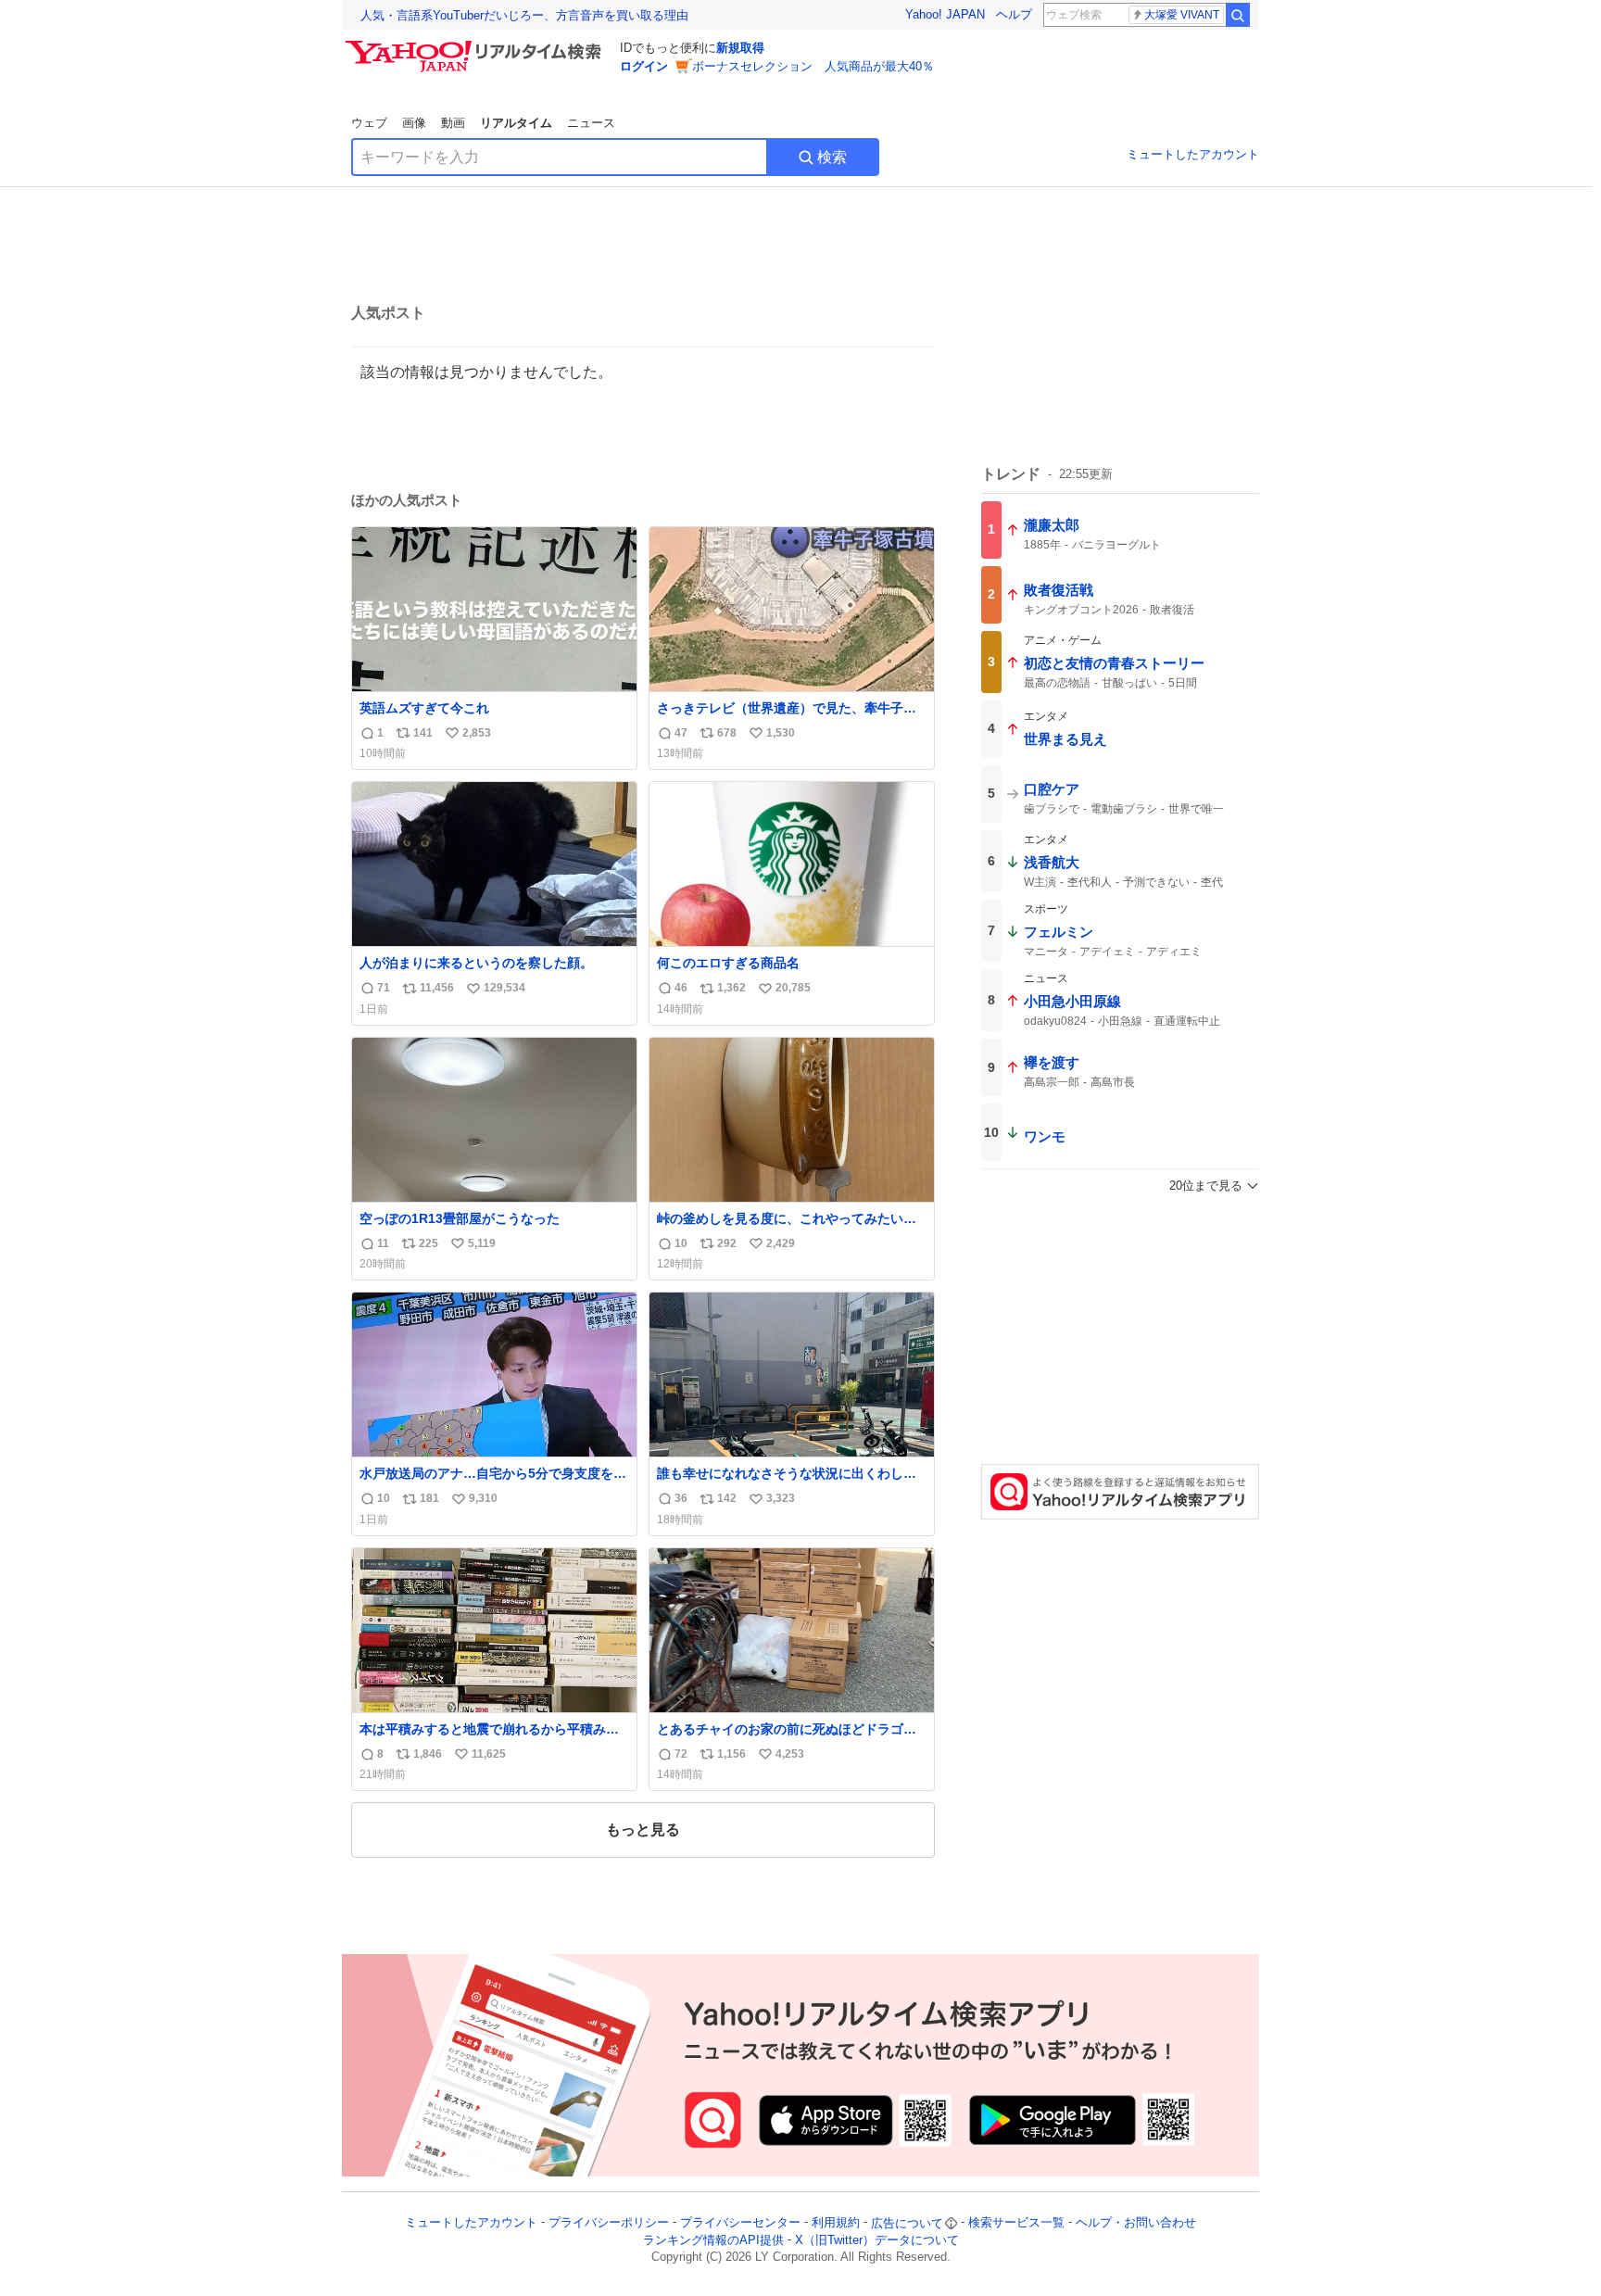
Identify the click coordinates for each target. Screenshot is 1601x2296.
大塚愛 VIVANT (1182, 15)
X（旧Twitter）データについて (877, 2240)
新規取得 (740, 48)
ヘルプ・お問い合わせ (1136, 2223)
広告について (907, 2223)
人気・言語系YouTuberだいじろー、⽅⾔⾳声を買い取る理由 (524, 15)
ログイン (644, 66)
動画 (453, 123)
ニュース (591, 123)
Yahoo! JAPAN (945, 14)
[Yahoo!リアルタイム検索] (476, 45)
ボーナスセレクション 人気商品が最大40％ (813, 66)
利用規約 (836, 2223)
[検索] (1238, 15)
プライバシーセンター (740, 2223)
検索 (832, 157)
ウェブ (369, 123)
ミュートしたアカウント (1193, 154)
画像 (414, 123)
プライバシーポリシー (609, 2223)
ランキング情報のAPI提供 (713, 2240)
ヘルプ (1014, 14)
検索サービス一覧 (1016, 2223)
